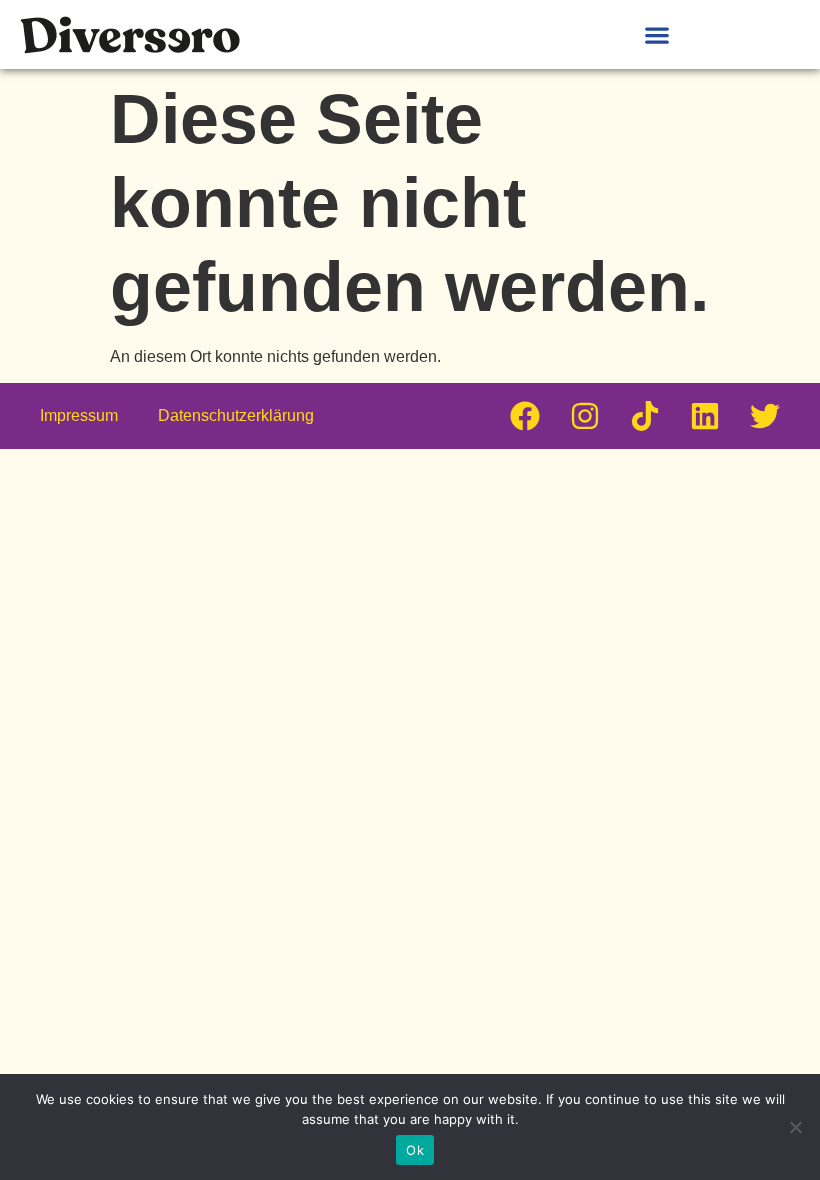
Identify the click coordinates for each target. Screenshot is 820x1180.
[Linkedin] (705, 416)
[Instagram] (585, 416)
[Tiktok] (645, 416)
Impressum (79, 415)
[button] (656, 34)
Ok (415, 1150)
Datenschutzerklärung (236, 415)
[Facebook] (525, 416)
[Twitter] (765, 416)
